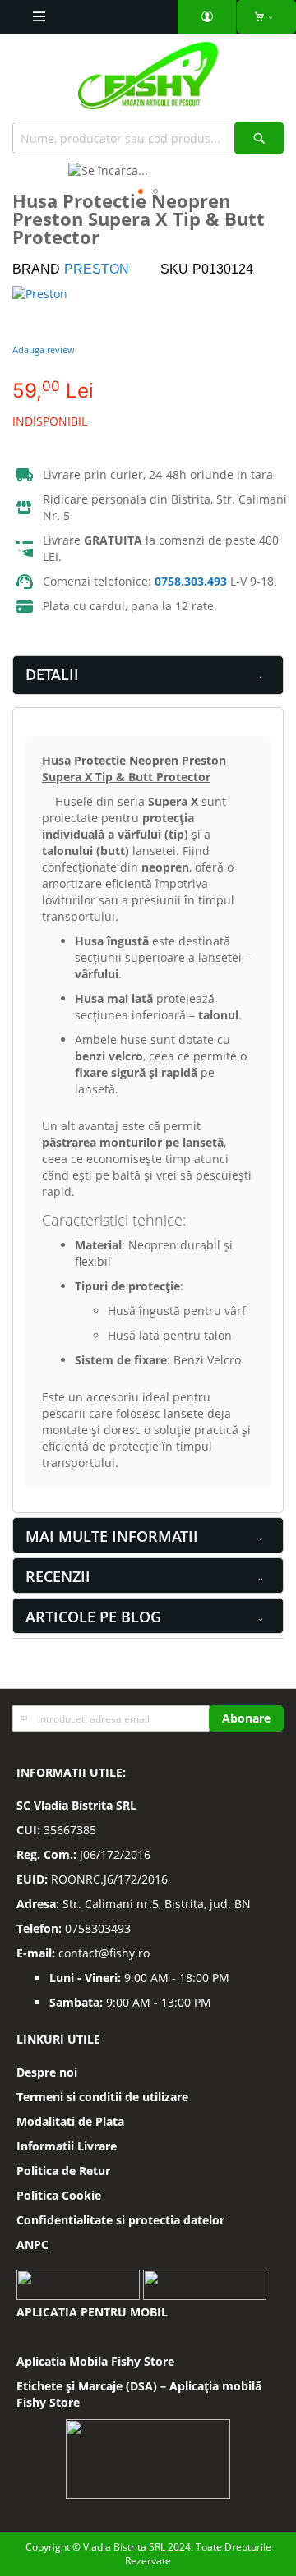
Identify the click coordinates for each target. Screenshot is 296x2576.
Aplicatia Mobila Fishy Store (95, 2361)
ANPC (32, 2245)
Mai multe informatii (112, 1536)
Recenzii (58, 1576)
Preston (97, 269)
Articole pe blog (93, 1617)
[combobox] (148, 138)
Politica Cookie (59, 2195)
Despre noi (47, 2072)
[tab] (148, 675)
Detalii (52, 674)
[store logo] (148, 82)
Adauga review (44, 350)
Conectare (207, 17)
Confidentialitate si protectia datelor (120, 2220)
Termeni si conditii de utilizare (102, 2097)
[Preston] (62, 310)
